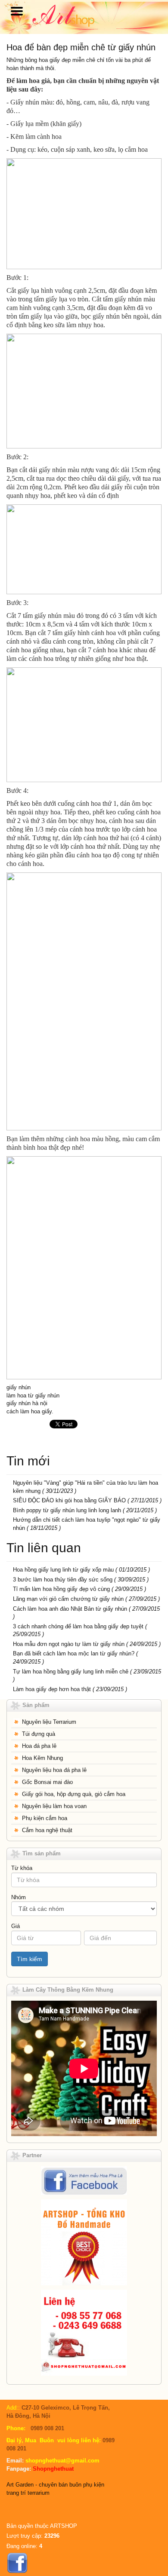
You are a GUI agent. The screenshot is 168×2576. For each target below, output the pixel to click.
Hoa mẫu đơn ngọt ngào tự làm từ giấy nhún (69, 1644)
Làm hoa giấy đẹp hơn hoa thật (52, 1689)
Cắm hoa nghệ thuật (47, 1830)
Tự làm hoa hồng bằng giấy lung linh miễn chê (72, 1672)
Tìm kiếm (30, 1959)
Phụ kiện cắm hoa (45, 1818)
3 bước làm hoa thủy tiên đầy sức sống (63, 1580)
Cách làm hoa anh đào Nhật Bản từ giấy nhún (70, 1609)
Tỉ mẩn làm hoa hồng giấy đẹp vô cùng (61, 1589)
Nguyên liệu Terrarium (49, 1722)
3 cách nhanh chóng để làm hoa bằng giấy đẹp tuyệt (78, 1626)
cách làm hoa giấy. (30, 1411)
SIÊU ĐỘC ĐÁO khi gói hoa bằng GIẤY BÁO (70, 1500)
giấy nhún (19, 1387)
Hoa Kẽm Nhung (42, 1758)
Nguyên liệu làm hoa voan (54, 1806)
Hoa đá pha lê (39, 1746)
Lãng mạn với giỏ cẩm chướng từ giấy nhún (68, 1599)
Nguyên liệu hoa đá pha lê (54, 1770)
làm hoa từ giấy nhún (33, 1395)
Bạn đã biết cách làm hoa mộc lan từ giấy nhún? (74, 1653)
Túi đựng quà (39, 1734)
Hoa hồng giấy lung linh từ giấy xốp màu (63, 1570)
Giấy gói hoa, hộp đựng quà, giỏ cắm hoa (74, 1794)
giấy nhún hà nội (27, 1403)
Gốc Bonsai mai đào (47, 1782)
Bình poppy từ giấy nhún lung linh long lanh (67, 1510)
